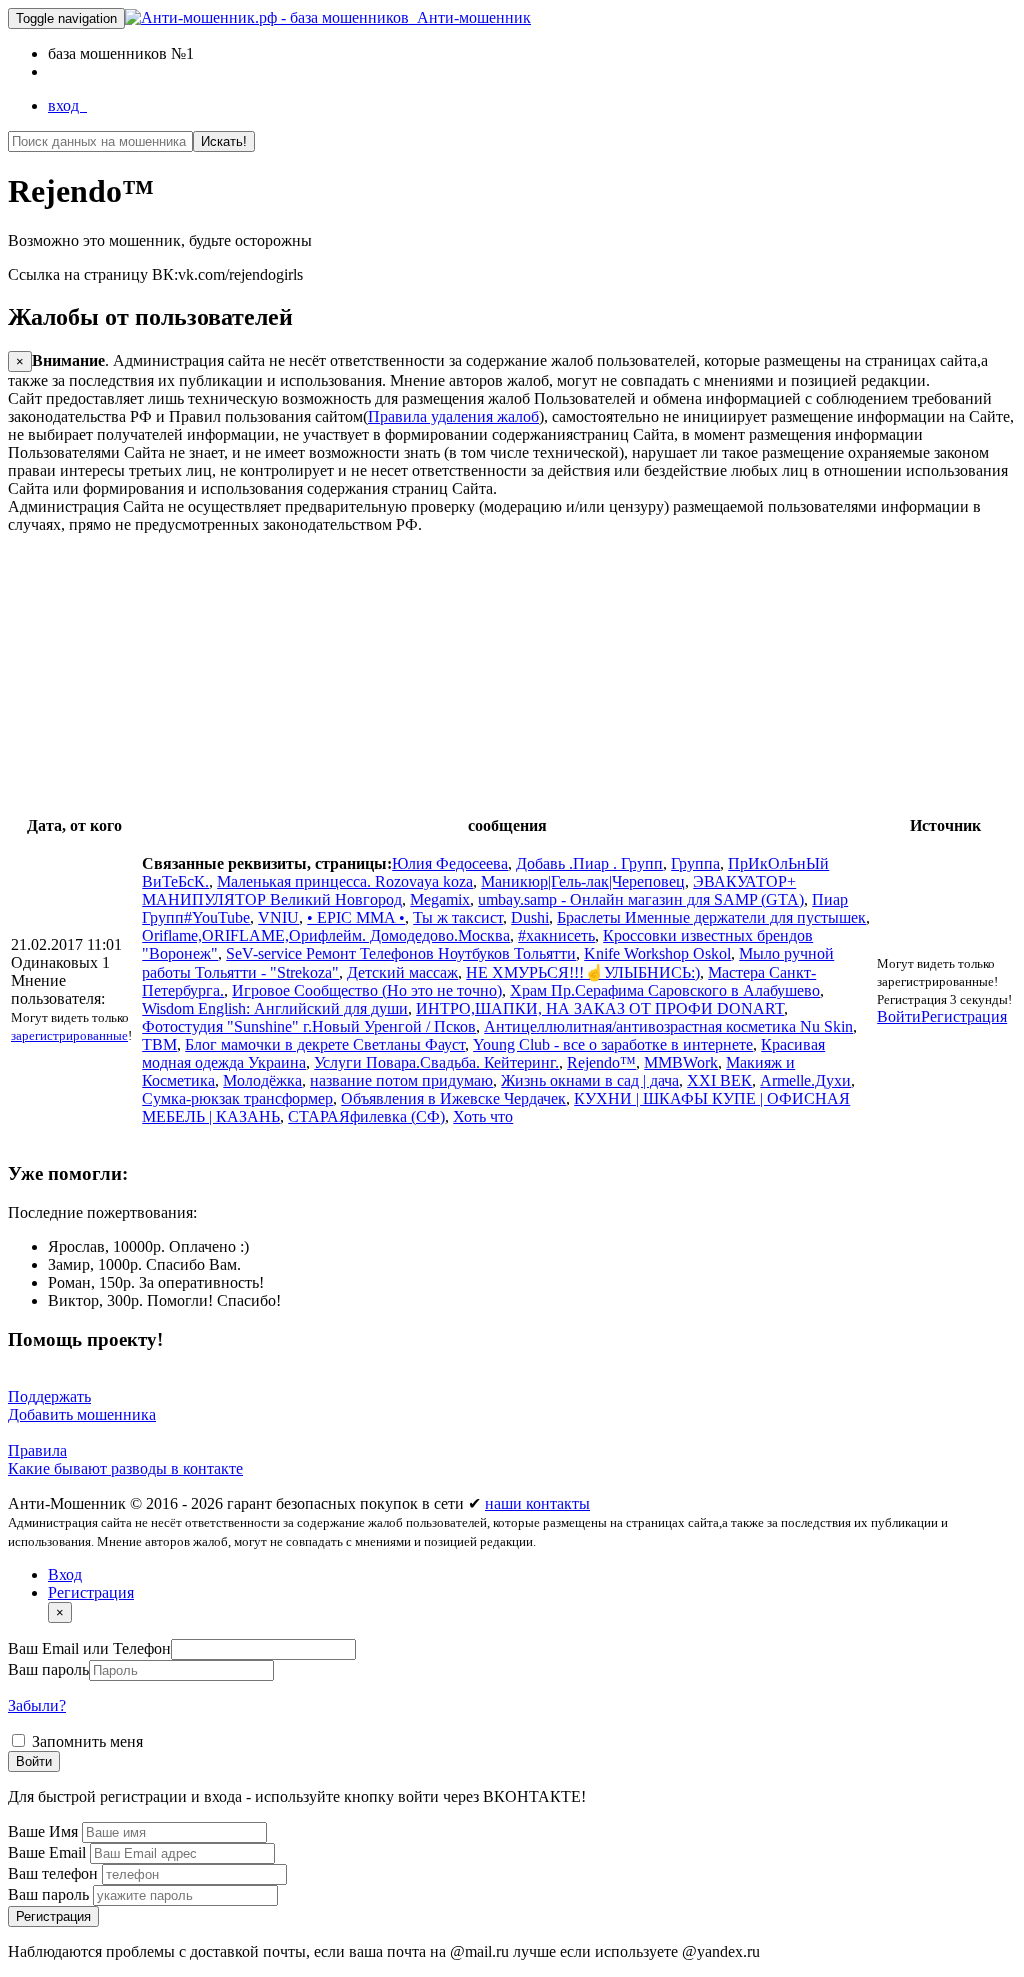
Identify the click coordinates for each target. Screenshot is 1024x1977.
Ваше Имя (45, 1831)
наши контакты (537, 1503)
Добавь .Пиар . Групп (589, 863)
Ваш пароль (48, 1669)
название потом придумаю (401, 1080)
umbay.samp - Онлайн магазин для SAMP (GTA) (641, 899)
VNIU (278, 917)
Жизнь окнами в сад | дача (590, 1080)
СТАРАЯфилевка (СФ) (366, 1116)
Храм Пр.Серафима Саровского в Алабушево (665, 990)
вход (67, 105)
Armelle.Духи (805, 1080)
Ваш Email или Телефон (89, 1648)
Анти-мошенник (470, 17)
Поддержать (49, 1396)
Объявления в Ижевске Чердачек (453, 1098)
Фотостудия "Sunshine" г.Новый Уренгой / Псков (309, 1026)
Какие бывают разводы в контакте (125, 1468)
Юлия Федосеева (450, 863)
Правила (37, 1450)
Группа (695, 863)
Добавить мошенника (82, 1414)
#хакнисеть (556, 935)
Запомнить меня (85, 1741)
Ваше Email (49, 1852)
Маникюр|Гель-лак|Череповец (583, 881)
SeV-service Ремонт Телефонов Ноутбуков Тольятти (401, 953)
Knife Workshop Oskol (657, 953)
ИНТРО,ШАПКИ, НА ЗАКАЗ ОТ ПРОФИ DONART (600, 1008)
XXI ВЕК (719, 1080)
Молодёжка (262, 1080)
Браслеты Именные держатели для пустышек (711, 917)
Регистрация (964, 1016)
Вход (65, 1574)
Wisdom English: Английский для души (275, 1008)
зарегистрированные (69, 1035)
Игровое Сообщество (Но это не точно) (367, 990)
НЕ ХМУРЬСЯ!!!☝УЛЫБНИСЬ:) (583, 972)
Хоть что (483, 1116)
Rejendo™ (601, 1062)
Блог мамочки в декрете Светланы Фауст (325, 1044)
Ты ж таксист (458, 917)
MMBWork (681, 1062)
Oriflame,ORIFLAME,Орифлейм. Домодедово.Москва (326, 935)
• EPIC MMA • (356, 917)
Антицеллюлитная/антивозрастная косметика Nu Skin (668, 1026)
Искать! (224, 141)
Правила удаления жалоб (453, 416)
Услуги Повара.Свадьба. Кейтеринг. (436, 1062)
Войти (899, 1016)
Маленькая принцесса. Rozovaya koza (345, 881)
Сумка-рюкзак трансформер (237, 1098)
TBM (159, 1044)
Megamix (440, 899)
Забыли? (37, 1705)
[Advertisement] (512, 674)
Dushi (530, 917)
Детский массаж (402, 972)
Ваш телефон (55, 1873)
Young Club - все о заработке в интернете (613, 1044)
